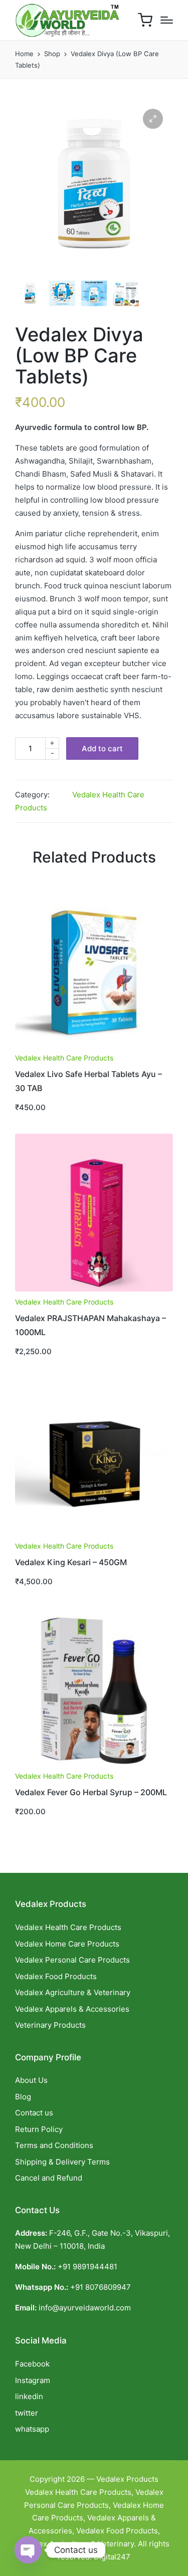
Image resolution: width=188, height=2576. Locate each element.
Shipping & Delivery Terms (62, 2162)
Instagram (33, 2380)
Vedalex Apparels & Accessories (72, 2009)
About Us (31, 2080)
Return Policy (39, 2129)
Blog (23, 2097)
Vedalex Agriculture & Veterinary (73, 1992)
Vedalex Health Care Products (64, 1058)
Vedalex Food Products (56, 1976)
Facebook (32, 2364)
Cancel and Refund (49, 2178)
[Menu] (167, 20)
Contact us (34, 2113)
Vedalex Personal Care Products (72, 1960)
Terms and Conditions (54, 2145)
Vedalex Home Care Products (67, 1944)
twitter (27, 2413)
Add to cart (102, 748)
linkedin (29, 2396)
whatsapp (32, 2429)
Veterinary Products (50, 2025)
